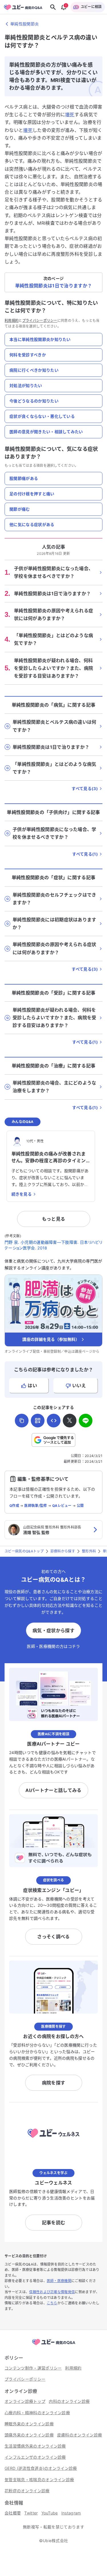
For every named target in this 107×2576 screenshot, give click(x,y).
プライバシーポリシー (40, 321)
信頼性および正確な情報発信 (52, 2292)
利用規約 (12, 321)
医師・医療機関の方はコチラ (53, 1646)
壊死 (70, 114)
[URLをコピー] (22, 1421)
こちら (52, 2303)
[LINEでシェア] (86, 1421)
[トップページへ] (54, 2345)
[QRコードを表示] (38, 1421)
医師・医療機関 (59, 2281)
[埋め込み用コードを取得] (54, 1421)
